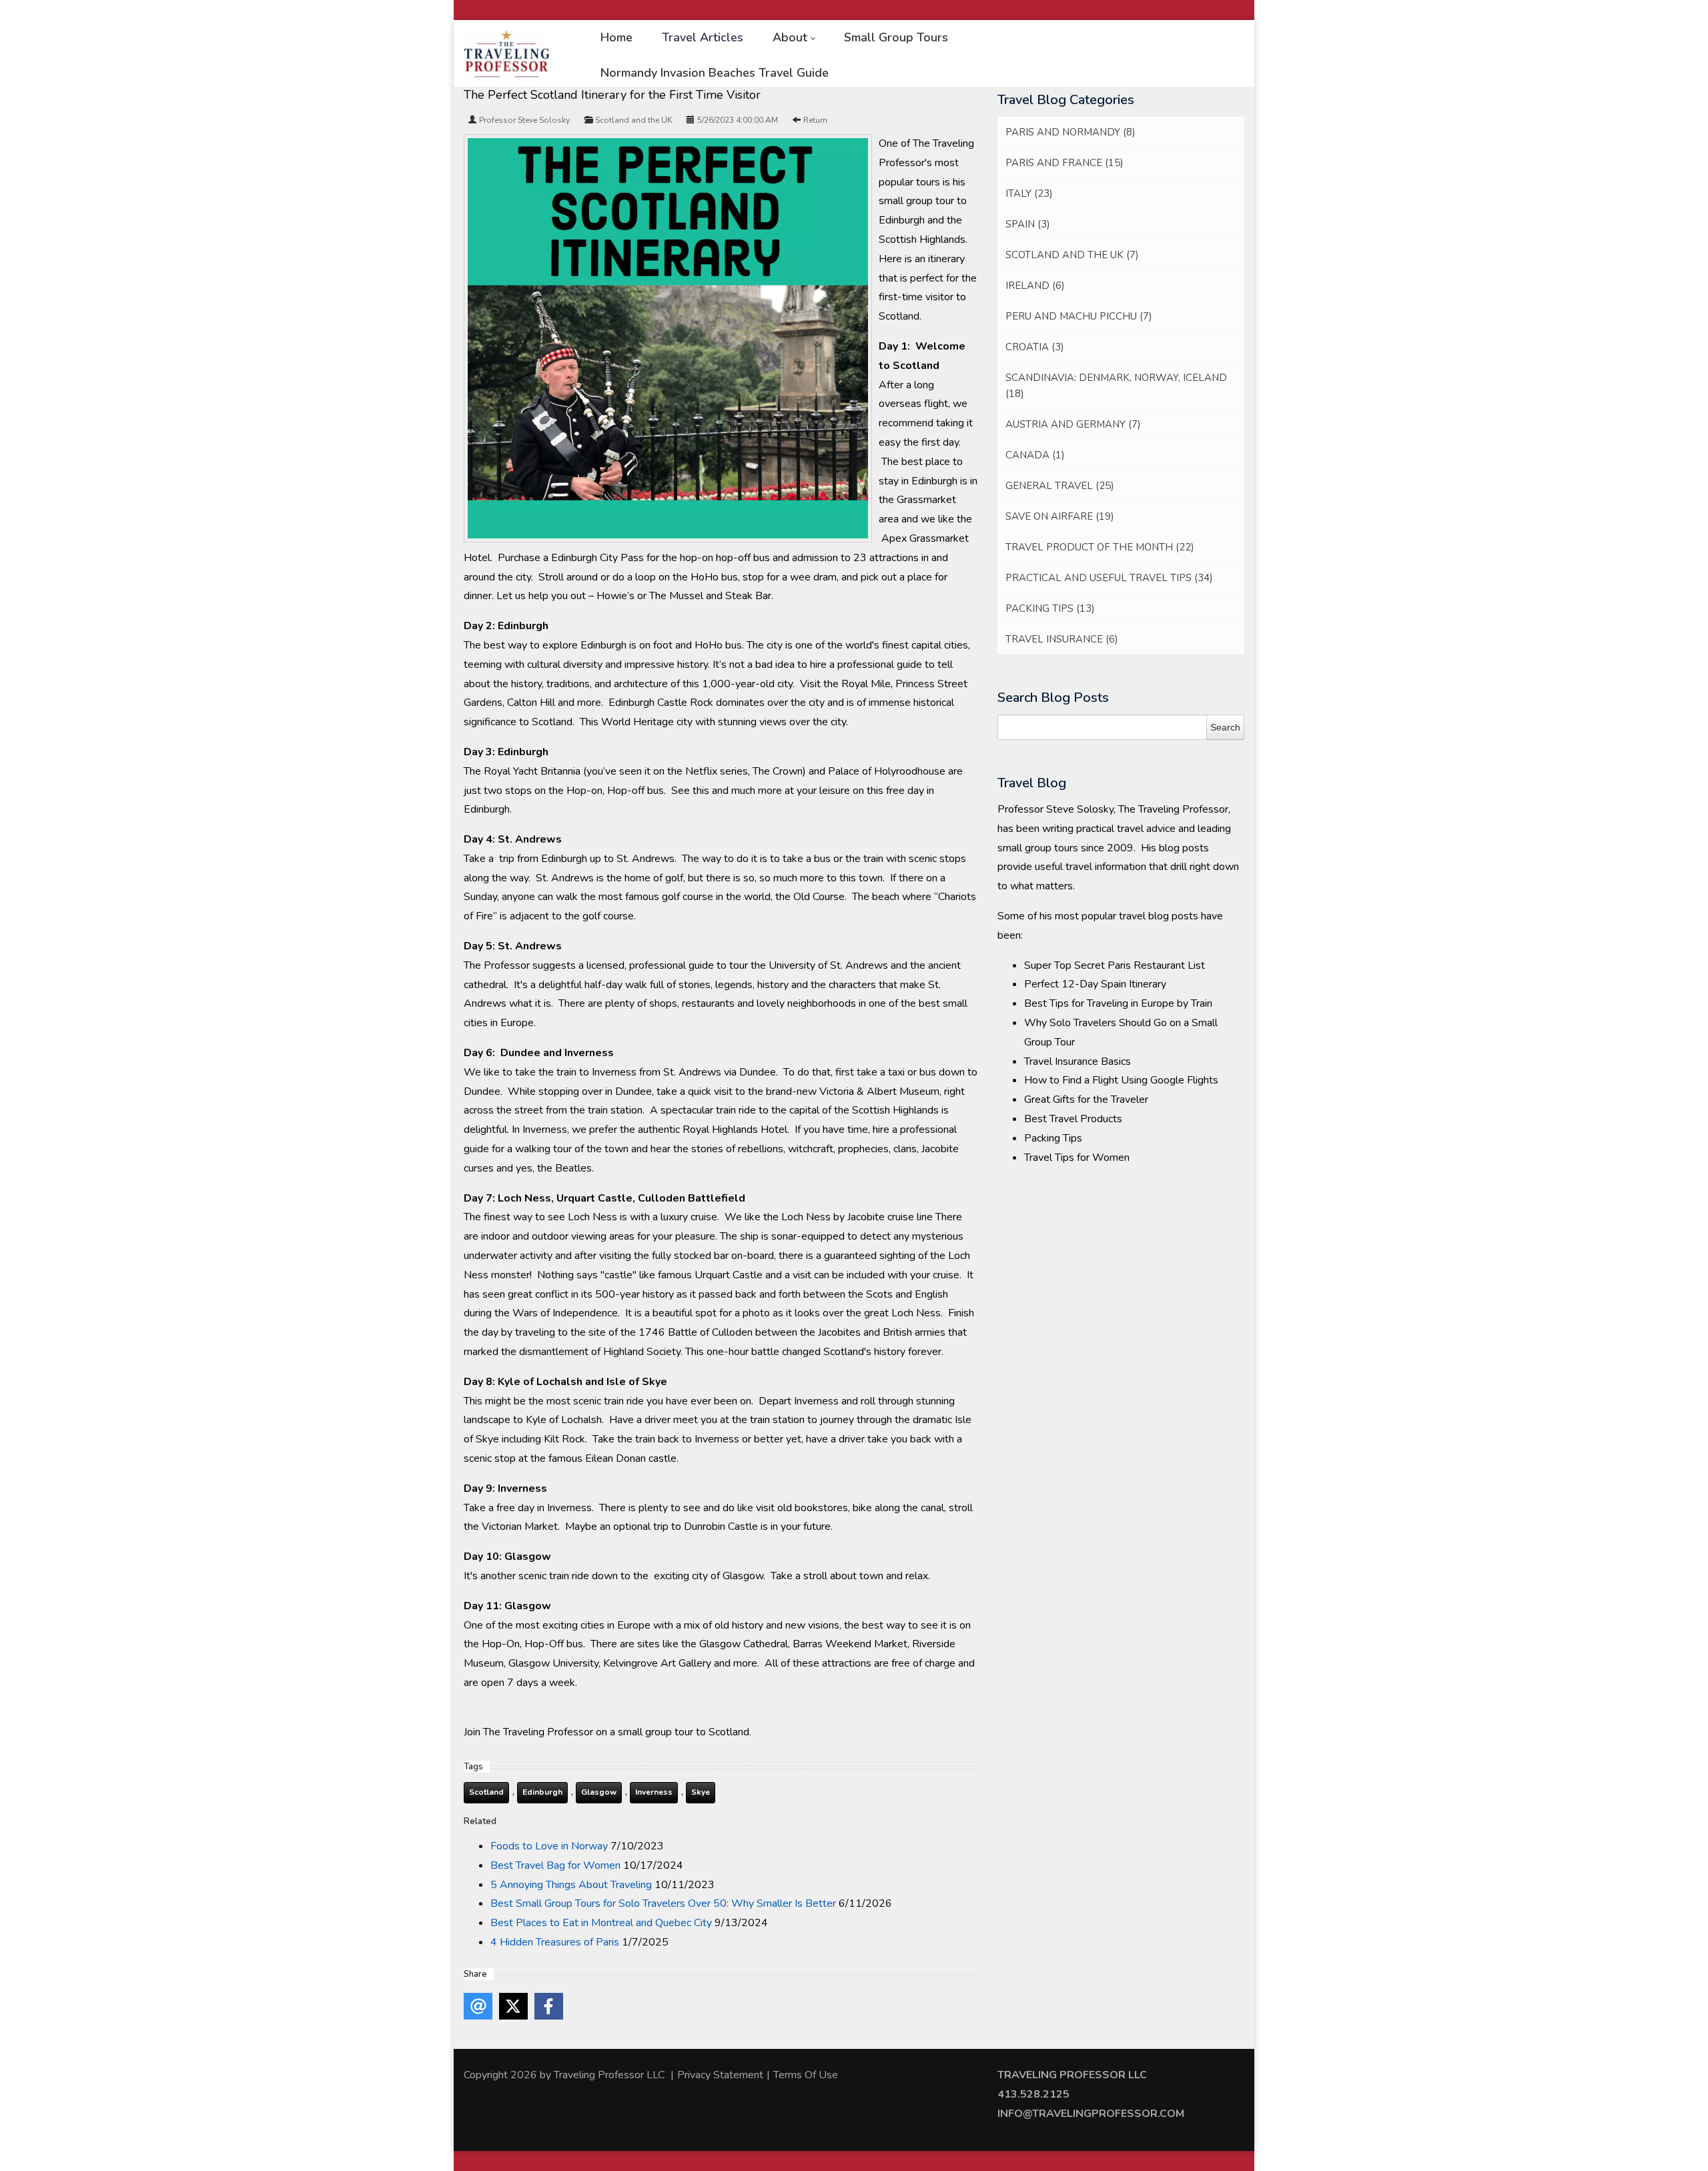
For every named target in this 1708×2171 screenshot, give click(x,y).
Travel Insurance (1062, 639)
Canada (1035, 455)
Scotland (486, 1792)
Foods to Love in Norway (549, 1846)
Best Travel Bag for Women (555, 1865)
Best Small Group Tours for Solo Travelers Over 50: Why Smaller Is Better (663, 1903)
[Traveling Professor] (507, 55)
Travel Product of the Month (1100, 547)
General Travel (1060, 486)
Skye (701, 1792)
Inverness (654, 1792)
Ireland (1035, 286)
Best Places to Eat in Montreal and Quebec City (601, 1923)
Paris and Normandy (1071, 132)
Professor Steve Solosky (524, 120)
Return (815, 120)
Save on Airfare (1060, 516)
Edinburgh (542, 1792)
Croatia (1035, 347)
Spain (1028, 224)
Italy (1029, 193)
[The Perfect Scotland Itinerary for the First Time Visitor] (668, 338)
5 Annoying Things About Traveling (571, 1885)
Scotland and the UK (633, 120)
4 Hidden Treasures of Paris (555, 1942)
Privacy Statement (720, 2075)
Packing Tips (1050, 608)
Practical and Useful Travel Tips (1109, 578)
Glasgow (599, 1792)
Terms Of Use (806, 2075)
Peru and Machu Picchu (1079, 316)
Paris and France (1064, 163)
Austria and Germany (1073, 424)
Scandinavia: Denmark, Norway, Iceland (1116, 386)
